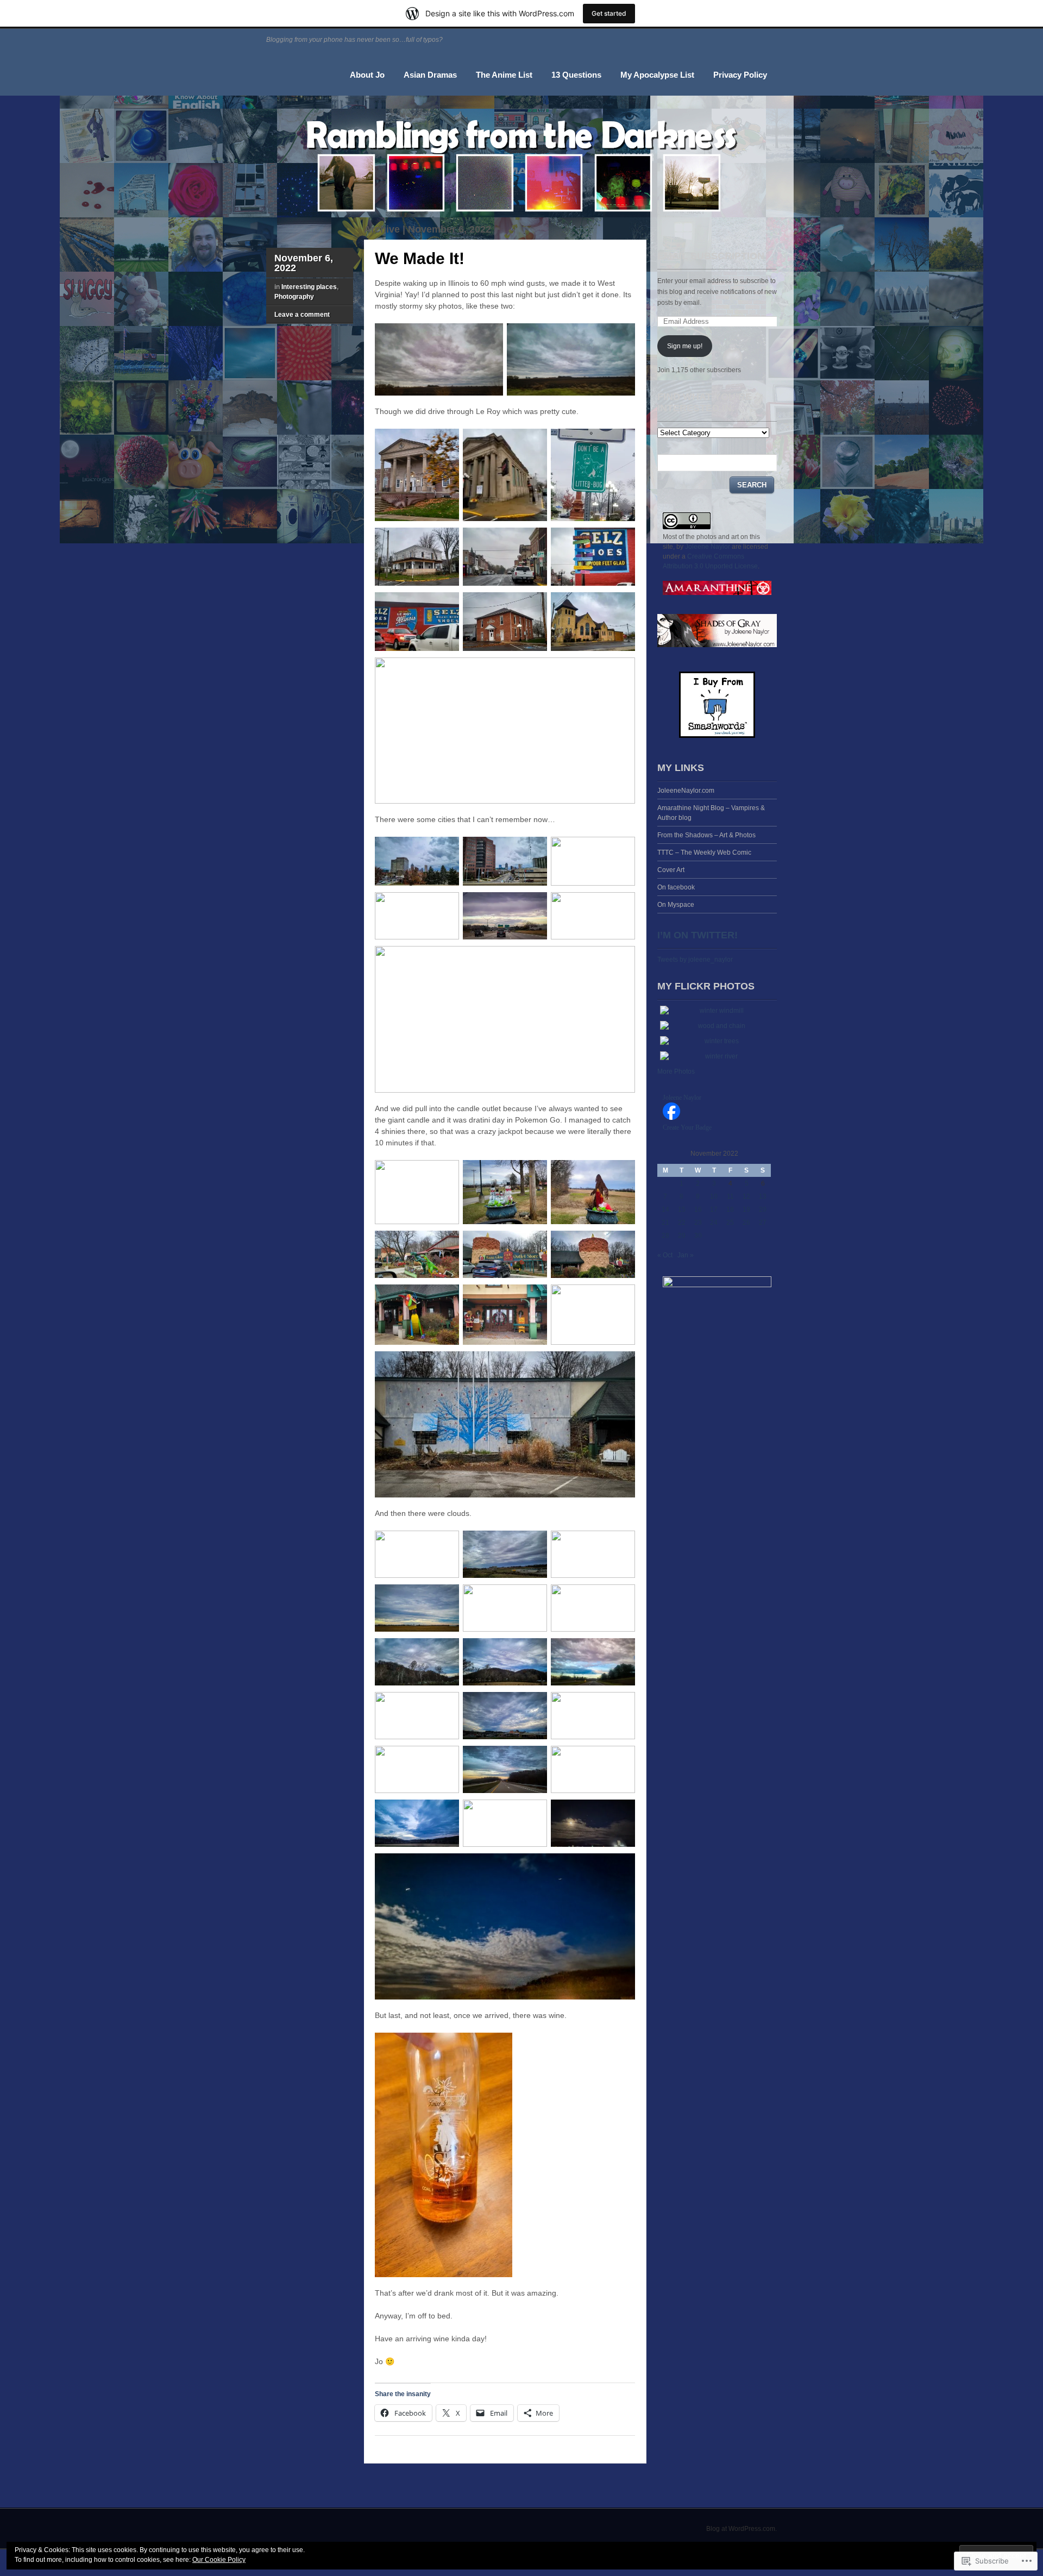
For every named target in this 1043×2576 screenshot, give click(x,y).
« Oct (665, 1255)
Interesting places (309, 287)
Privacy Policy (740, 75)
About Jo (367, 75)
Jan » (686, 1255)
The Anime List (504, 75)
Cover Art (671, 870)
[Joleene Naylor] (671, 1118)
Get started (609, 13)
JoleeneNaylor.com (686, 791)
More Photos (676, 1071)
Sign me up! (685, 346)
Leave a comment (302, 315)
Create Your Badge (687, 1127)
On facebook (676, 887)
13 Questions (576, 75)
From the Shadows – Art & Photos (706, 835)
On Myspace (676, 905)
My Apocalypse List (657, 75)
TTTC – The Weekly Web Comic (704, 853)
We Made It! (420, 258)
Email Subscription (711, 256)
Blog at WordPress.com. (742, 2529)
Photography (294, 297)
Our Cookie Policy (219, 2560)
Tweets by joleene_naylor (695, 960)
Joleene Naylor (708, 547)
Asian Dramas (430, 75)
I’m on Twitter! (698, 935)
